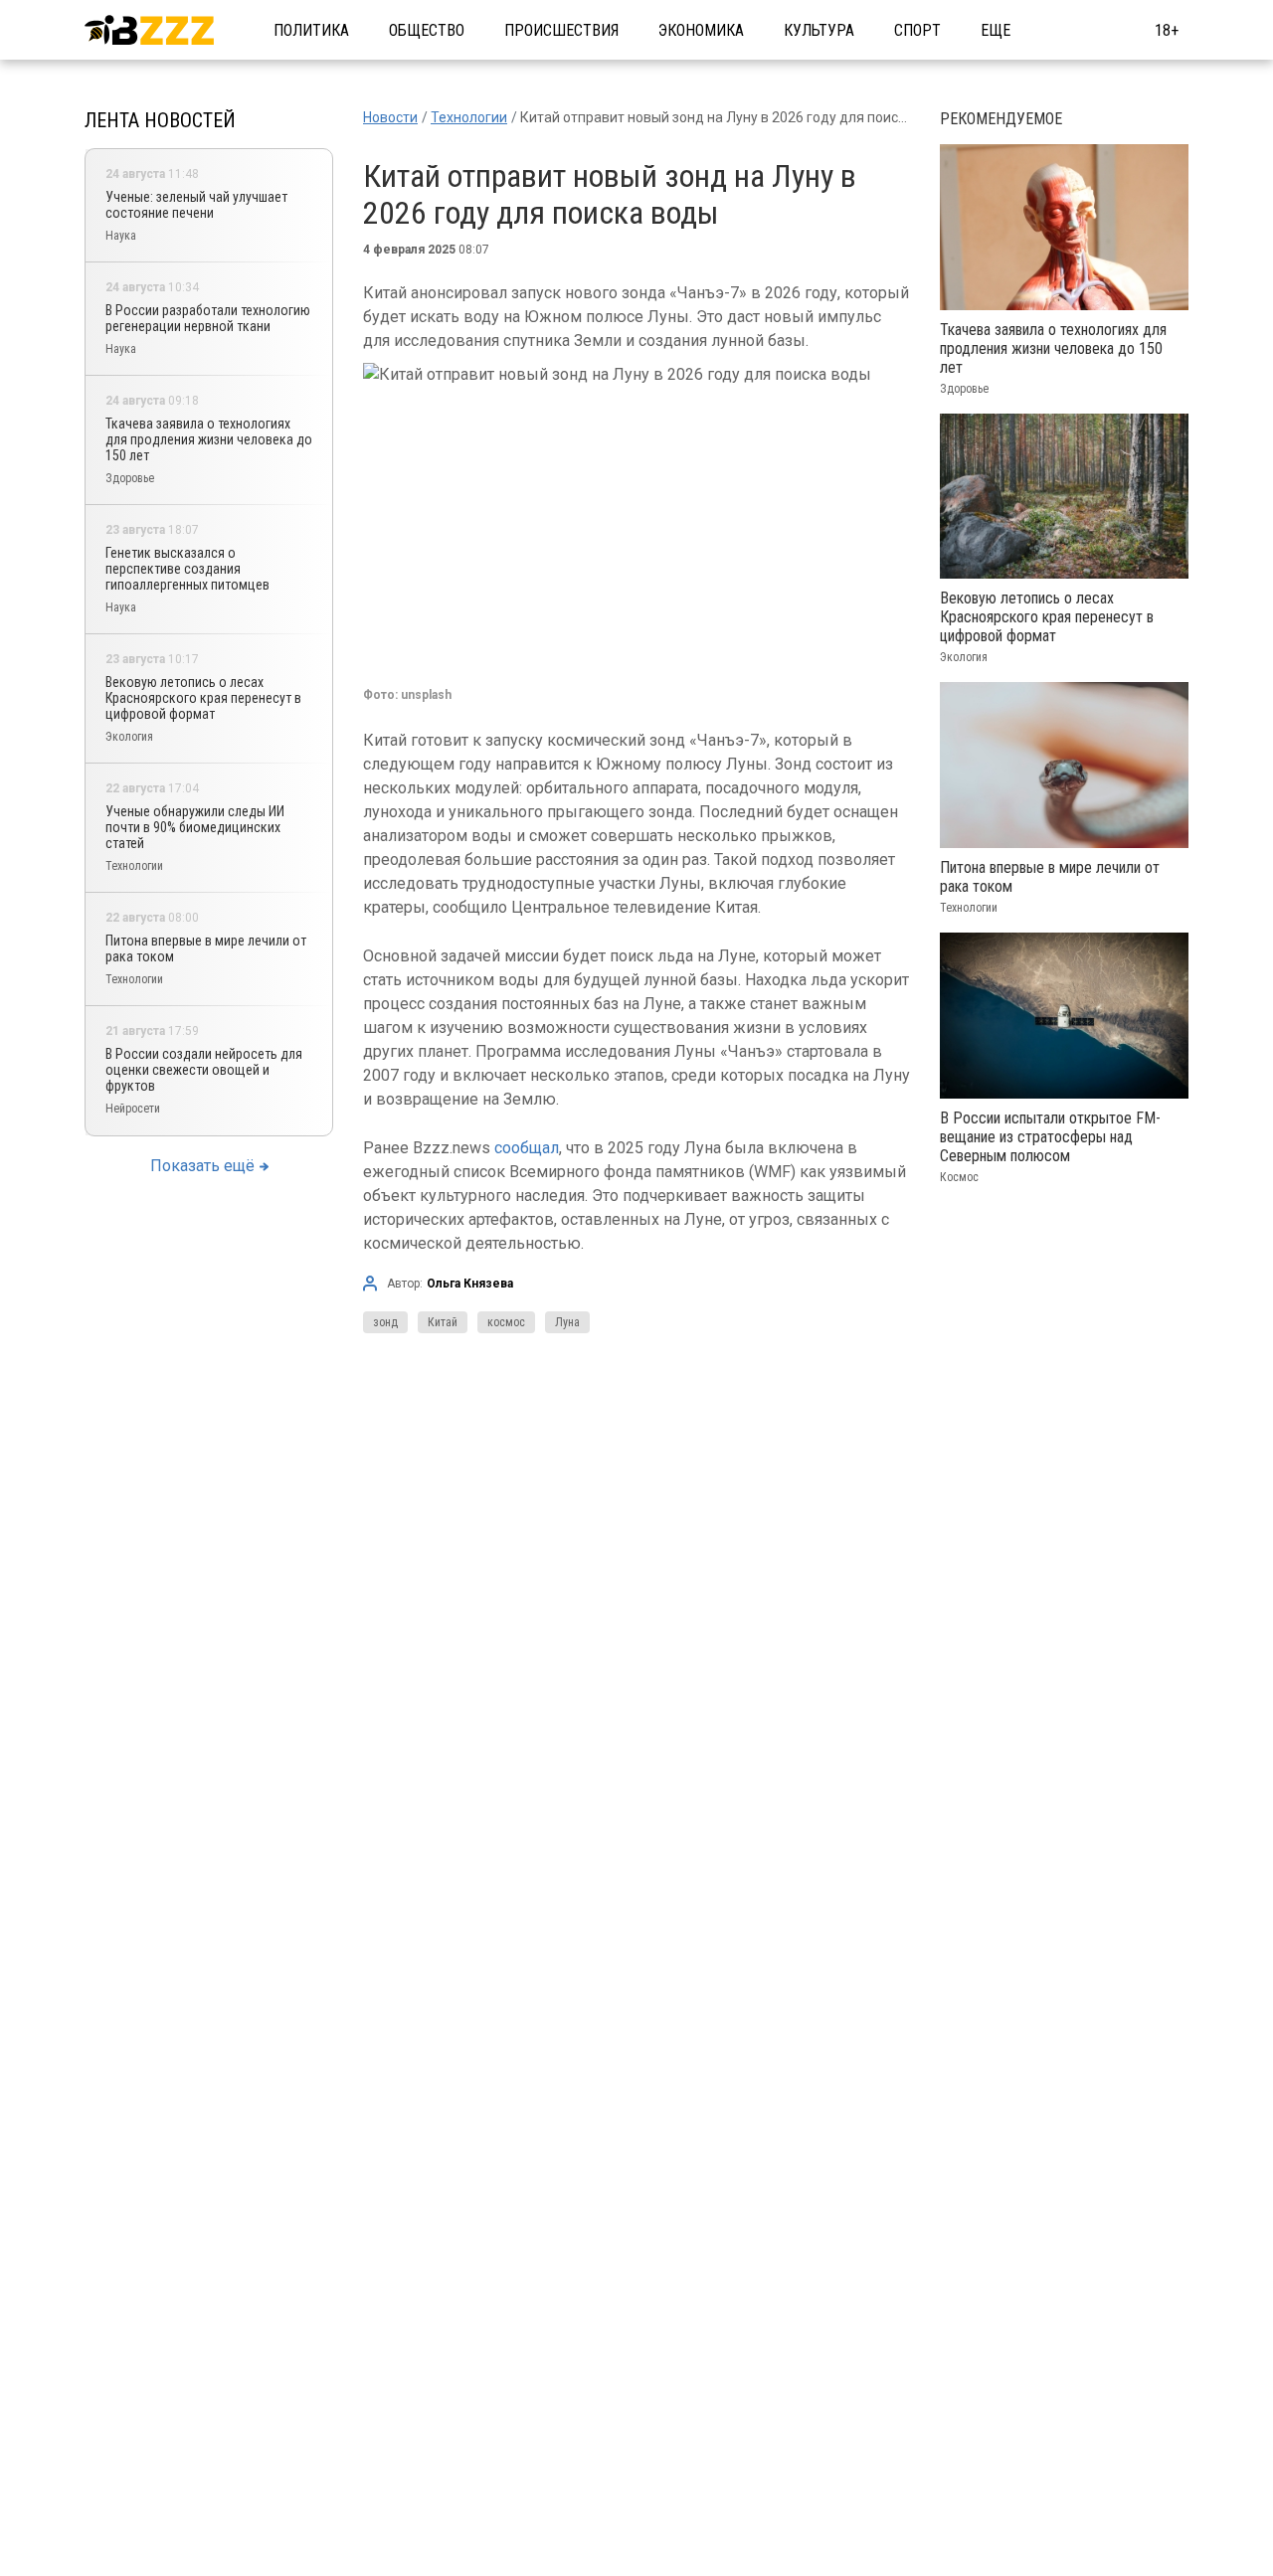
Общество (427, 30)
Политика (311, 30)
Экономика (701, 30)
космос (506, 1322)
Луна (567, 1322)
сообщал (527, 1148)
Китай (443, 1322)
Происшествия (561, 30)
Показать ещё (202, 1166)
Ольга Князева (470, 1284)
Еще (996, 30)
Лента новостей (160, 120)
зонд (385, 1322)
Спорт (917, 30)
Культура (819, 30)
